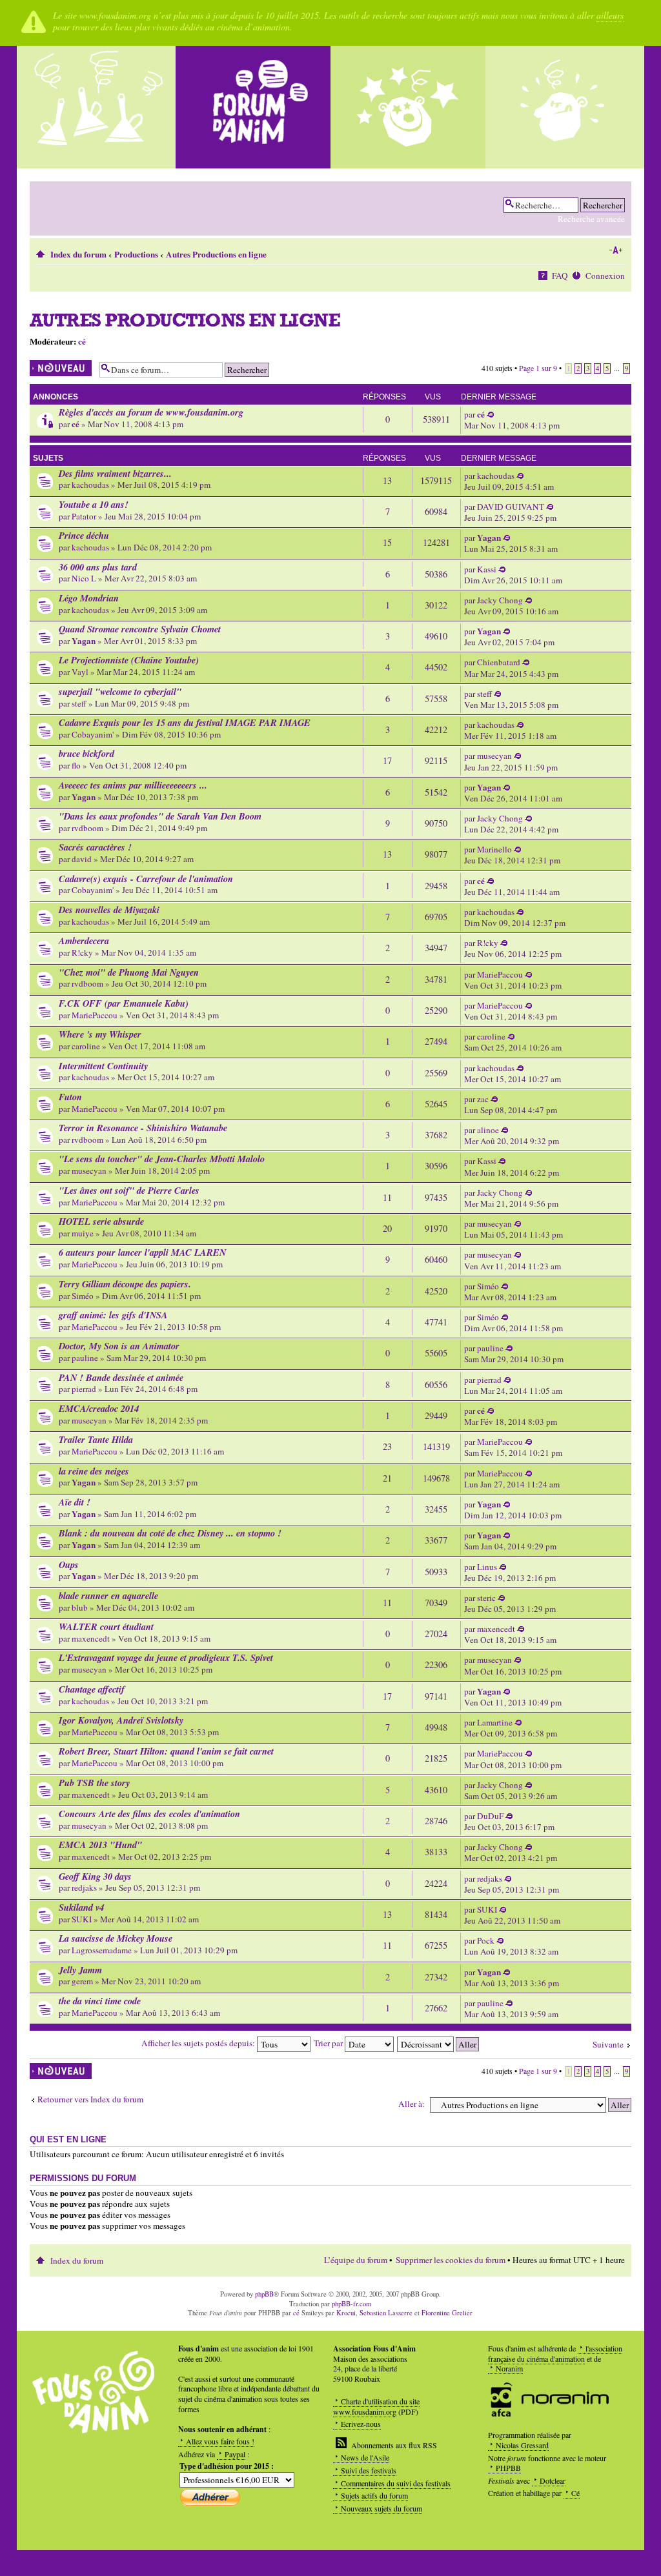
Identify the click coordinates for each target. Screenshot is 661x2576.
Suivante (608, 2044)
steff (79, 703)
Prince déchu (84, 535)
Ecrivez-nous (361, 2424)
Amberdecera (84, 941)
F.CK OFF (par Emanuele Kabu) (124, 1003)
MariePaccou (500, 974)
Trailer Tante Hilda (96, 1439)
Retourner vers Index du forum (90, 2099)
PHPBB (508, 2468)
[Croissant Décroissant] (439, 2043)
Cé (575, 2493)
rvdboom (87, 828)
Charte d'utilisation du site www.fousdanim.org (376, 2406)
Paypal (235, 2454)
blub (80, 1607)
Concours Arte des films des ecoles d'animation (149, 1814)
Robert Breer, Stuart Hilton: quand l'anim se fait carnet (166, 1751)
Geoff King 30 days (95, 1876)
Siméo (83, 1296)
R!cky (82, 952)
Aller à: (412, 2104)
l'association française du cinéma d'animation (555, 2353)
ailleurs (610, 15)
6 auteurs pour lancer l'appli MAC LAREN (142, 1252)
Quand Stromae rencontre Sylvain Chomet (140, 629)
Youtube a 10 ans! (94, 504)
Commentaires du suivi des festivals (396, 2483)
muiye (83, 1233)
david (82, 859)
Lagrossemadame (102, 1950)
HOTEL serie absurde (101, 1221)
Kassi (487, 569)
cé (82, 341)
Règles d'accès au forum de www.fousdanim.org (151, 412)
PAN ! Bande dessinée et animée (121, 1377)
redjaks (84, 1887)
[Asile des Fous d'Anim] (98, 107)
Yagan (489, 538)
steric (486, 1598)
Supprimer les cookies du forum (451, 2260)
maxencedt (91, 1638)
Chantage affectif (92, 1689)
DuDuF (490, 1816)
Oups (69, 1565)
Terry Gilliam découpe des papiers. (125, 1284)
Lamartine (495, 1722)
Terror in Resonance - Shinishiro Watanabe (143, 1128)
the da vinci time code (100, 2001)
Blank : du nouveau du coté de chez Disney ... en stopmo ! (170, 1533)
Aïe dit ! (75, 1502)
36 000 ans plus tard (98, 567)
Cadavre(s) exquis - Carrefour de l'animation (146, 879)
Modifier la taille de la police (615, 250)
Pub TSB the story (94, 1783)
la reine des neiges (94, 1471)
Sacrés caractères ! (95, 847)
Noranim (509, 2368)
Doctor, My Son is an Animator (119, 1346)
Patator (84, 516)
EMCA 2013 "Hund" (100, 1845)
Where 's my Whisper (100, 1034)
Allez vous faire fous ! (220, 2441)
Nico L (84, 578)
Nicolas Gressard (522, 2445)
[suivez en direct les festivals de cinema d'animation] (408, 107)
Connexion (605, 276)
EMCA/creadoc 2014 (99, 1408)
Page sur (538, 368)
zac (483, 1099)
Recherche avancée (591, 219)
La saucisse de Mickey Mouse (116, 1938)
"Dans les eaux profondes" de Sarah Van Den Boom (160, 816)
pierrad (84, 1389)
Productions (136, 254)
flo (76, 765)
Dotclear (553, 2480)
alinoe (488, 1130)
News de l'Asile (365, 2457)
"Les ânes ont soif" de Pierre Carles (129, 1190)
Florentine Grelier (447, 2313)
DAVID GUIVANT (511, 507)
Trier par (329, 2043)
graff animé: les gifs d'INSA (113, 1315)
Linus (487, 1567)
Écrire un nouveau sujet (57, 368)
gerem (82, 1981)
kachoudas (90, 485)
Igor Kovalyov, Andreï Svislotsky (121, 1720)
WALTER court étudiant (106, 1626)
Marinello (494, 849)
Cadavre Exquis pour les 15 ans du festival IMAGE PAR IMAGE (185, 722)
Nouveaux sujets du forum (381, 2508)
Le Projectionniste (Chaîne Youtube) (129, 660)
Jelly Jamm (80, 1970)
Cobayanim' (93, 734)
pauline (85, 1358)
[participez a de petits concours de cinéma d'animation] (563, 107)
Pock (486, 1940)
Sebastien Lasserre (386, 2313)
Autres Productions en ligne (216, 254)
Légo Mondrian (89, 598)
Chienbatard (499, 662)
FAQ (560, 276)
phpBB (264, 2294)
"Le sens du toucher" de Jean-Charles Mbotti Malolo (162, 1159)
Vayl (80, 672)
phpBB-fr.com (351, 2304)
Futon (70, 1097)
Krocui (346, 2313)
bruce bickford (86, 753)
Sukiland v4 (81, 1907)
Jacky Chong (500, 600)
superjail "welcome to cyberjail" (120, 691)
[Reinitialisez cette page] (253, 107)
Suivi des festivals (369, 2470)
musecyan (494, 756)
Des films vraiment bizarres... (115, 473)
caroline (86, 1046)
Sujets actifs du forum (374, 2495)
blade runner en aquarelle (108, 1595)
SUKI (82, 1919)
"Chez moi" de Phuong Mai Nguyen (129, 972)
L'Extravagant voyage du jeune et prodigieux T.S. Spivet (166, 1657)
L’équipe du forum (356, 2260)
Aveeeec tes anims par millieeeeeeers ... (133, 785)
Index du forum (78, 254)
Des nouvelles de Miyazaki (109, 910)
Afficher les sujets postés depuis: (199, 2043)
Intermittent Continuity (103, 1066)
